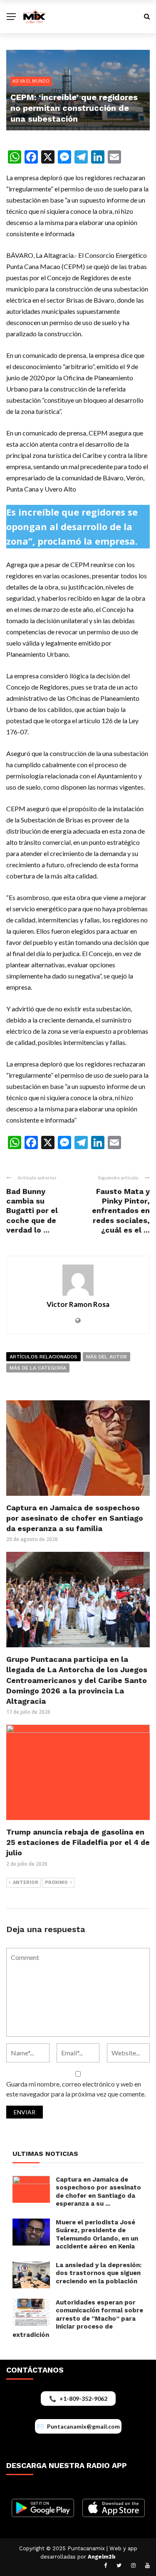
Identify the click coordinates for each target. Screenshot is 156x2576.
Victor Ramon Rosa (78, 1304)
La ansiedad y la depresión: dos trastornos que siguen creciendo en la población (99, 2273)
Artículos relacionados (43, 1357)
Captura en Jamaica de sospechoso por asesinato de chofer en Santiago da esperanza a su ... (98, 2192)
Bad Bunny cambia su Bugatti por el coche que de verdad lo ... (32, 1211)
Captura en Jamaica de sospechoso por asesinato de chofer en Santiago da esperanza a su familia (75, 1518)
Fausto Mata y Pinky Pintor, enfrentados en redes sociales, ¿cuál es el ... (121, 1211)
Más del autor (106, 1357)
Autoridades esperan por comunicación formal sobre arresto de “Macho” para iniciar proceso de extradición (78, 2319)
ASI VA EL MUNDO (31, 81)
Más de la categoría (38, 1368)
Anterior (26, 1882)
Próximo (56, 1882)
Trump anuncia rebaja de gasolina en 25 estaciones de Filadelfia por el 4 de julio (78, 1842)
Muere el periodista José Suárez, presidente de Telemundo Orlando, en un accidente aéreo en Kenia (97, 2235)
